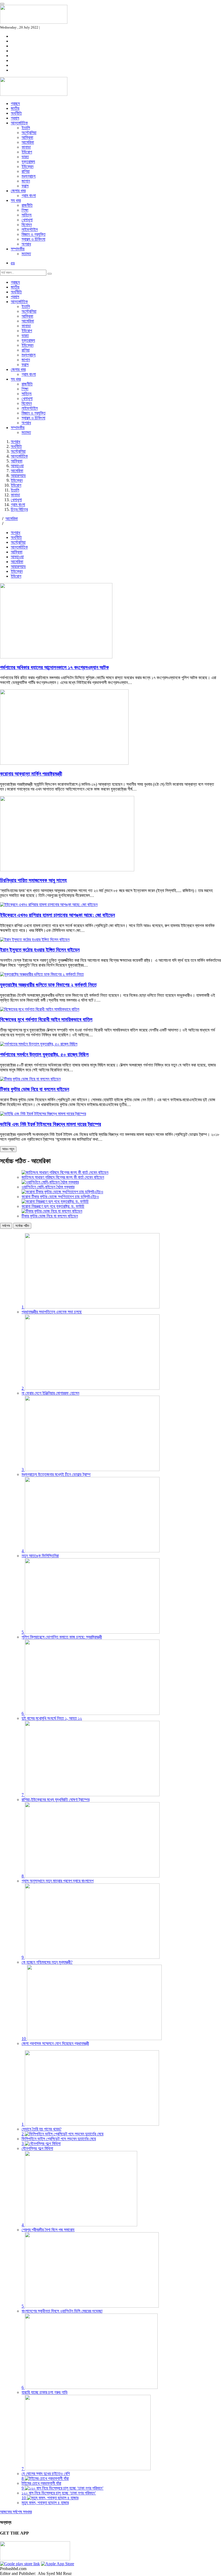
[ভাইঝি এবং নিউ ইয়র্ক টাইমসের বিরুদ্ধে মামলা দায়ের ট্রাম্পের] (43, 1114)
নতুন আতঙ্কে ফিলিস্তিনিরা (40, 1556)
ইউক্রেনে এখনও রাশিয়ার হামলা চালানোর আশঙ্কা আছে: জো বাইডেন (57, 915)
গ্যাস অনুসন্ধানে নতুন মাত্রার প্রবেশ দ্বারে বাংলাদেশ (58, 1881)
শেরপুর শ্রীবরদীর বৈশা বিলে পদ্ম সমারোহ (48, 2230)
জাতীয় (15, 108)
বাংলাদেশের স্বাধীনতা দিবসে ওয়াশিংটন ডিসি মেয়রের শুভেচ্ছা (62, 2311)
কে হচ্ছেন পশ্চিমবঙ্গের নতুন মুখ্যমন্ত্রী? (47, 1962)
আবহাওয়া (17, 466)
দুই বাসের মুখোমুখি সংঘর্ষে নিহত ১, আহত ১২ (52, 1718)
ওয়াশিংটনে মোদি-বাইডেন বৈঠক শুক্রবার (48, 1187)
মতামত (26, 254)
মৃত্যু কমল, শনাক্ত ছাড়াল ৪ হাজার (45, 2503)
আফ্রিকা (27, 137)
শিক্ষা (25, 210)
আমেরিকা (28, 142)
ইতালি (26, 128)
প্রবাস (15, 118)
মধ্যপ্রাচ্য (29, 176)
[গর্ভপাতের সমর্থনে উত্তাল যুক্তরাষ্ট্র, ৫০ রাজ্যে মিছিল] (39, 1044)
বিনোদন (27, 225)
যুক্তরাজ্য (28, 162)
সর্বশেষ (6, 1226)
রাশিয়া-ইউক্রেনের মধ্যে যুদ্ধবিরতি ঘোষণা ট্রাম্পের (56, 1800)
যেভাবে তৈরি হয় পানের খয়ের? (42, 2129)
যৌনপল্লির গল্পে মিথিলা (37, 2148)
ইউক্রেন (27, 166)
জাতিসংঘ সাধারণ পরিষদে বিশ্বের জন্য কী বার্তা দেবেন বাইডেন (63, 1177)
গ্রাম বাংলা (29, 196)
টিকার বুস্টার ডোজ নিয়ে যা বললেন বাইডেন (34, 1089)
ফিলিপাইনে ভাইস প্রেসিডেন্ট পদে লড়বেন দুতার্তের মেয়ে (59, 2139)
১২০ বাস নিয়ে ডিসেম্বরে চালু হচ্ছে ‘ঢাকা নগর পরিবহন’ (59, 2493)
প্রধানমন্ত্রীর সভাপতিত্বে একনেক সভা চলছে (52, 1312)
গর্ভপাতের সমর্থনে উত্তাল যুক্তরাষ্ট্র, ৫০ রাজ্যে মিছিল (44, 1054)
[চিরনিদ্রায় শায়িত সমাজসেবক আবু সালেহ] (67, 870)
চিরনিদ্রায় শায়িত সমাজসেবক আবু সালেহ (33, 880)
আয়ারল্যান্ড (18, 475)
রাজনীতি (27, 205)
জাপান (26, 181)
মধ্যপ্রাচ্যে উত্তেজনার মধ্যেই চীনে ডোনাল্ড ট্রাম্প (56, 1474)
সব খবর (16, 200)
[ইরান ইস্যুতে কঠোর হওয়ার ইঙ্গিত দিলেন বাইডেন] (35, 940)
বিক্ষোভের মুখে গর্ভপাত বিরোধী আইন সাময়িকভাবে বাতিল (46, 1019)
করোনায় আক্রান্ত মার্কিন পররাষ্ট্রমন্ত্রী (31, 774)
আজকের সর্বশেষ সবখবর (16, 2512)
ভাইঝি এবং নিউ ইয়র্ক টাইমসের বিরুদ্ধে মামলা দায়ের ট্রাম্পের (51, 1124)
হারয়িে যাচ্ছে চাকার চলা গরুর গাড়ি (45, 2392)
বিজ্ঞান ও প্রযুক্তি (34, 234)
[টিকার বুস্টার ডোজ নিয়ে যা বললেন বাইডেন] (30, 1079)
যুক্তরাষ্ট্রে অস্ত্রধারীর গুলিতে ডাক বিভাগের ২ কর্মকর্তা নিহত (48, 985)
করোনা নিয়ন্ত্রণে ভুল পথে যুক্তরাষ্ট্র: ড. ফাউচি (53, 1206)
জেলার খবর (18, 191)
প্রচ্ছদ (15, 103)
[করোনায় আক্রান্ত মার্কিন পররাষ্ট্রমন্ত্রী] (64, 763)
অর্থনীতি (16, 113)
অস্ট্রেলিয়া (29, 133)
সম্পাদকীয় (18, 249)
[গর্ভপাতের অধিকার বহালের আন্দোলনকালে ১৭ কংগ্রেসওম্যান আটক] (56, 657)
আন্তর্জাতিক (19, 123)
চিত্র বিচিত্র (19, 509)
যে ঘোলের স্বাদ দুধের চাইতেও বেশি (46, 2474)
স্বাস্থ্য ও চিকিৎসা (33, 239)
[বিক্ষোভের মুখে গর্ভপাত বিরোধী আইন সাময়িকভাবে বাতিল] (40, 1009)
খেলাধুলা (27, 220)
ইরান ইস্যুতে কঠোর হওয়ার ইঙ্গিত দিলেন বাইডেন (40, 950)
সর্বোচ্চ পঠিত (22, 1226)
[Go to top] (2, 4)
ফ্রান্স (25, 186)
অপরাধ (26, 244)
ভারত (25, 157)
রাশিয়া (26, 171)
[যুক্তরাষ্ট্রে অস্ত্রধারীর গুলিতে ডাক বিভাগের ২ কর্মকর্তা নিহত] (42, 974)
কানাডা (26, 147)
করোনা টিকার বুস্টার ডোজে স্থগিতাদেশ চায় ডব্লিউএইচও (60, 1197)
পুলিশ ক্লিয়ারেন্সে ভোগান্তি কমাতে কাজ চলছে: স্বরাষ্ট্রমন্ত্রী (62, 1637)
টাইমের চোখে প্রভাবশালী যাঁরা (41, 2483)
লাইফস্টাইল (30, 229)
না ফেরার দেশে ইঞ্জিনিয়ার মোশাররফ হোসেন (50, 1393)
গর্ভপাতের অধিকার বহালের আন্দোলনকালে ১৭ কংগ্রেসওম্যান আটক (54, 667)
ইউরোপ (27, 152)
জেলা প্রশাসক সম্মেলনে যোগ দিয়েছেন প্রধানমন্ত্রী (55, 2043)
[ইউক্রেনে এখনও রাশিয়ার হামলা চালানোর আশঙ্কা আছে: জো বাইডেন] (49, 905)
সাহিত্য (27, 215)
